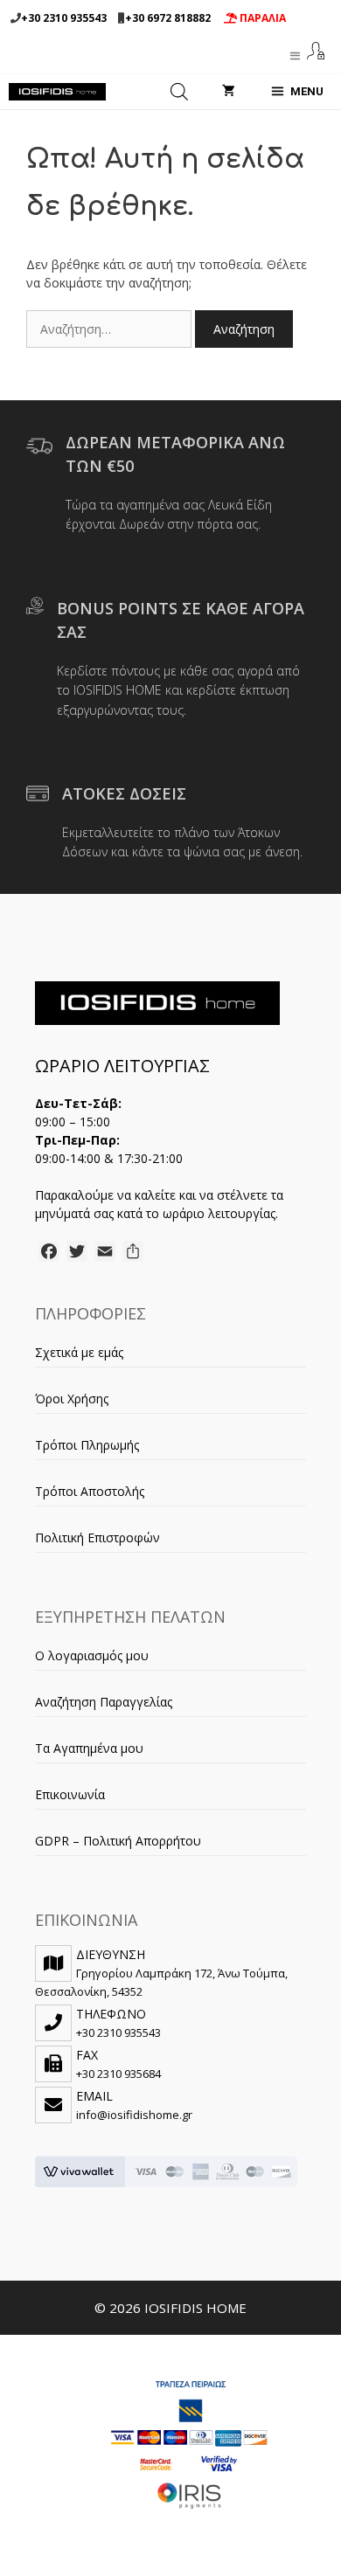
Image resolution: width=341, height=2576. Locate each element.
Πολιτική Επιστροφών (97, 1537)
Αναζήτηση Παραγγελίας (104, 1702)
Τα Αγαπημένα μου (89, 1748)
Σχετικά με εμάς (79, 1352)
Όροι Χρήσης (72, 1399)
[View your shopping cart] (229, 92)
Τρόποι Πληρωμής (87, 1445)
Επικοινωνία (70, 1794)
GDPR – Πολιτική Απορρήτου (118, 1841)
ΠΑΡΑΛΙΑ (261, 18)
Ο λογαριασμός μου (92, 1655)
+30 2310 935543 (64, 18)
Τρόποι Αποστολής (90, 1491)
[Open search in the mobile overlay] (179, 92)
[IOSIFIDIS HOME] (57, 92)
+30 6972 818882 (168, 18)
